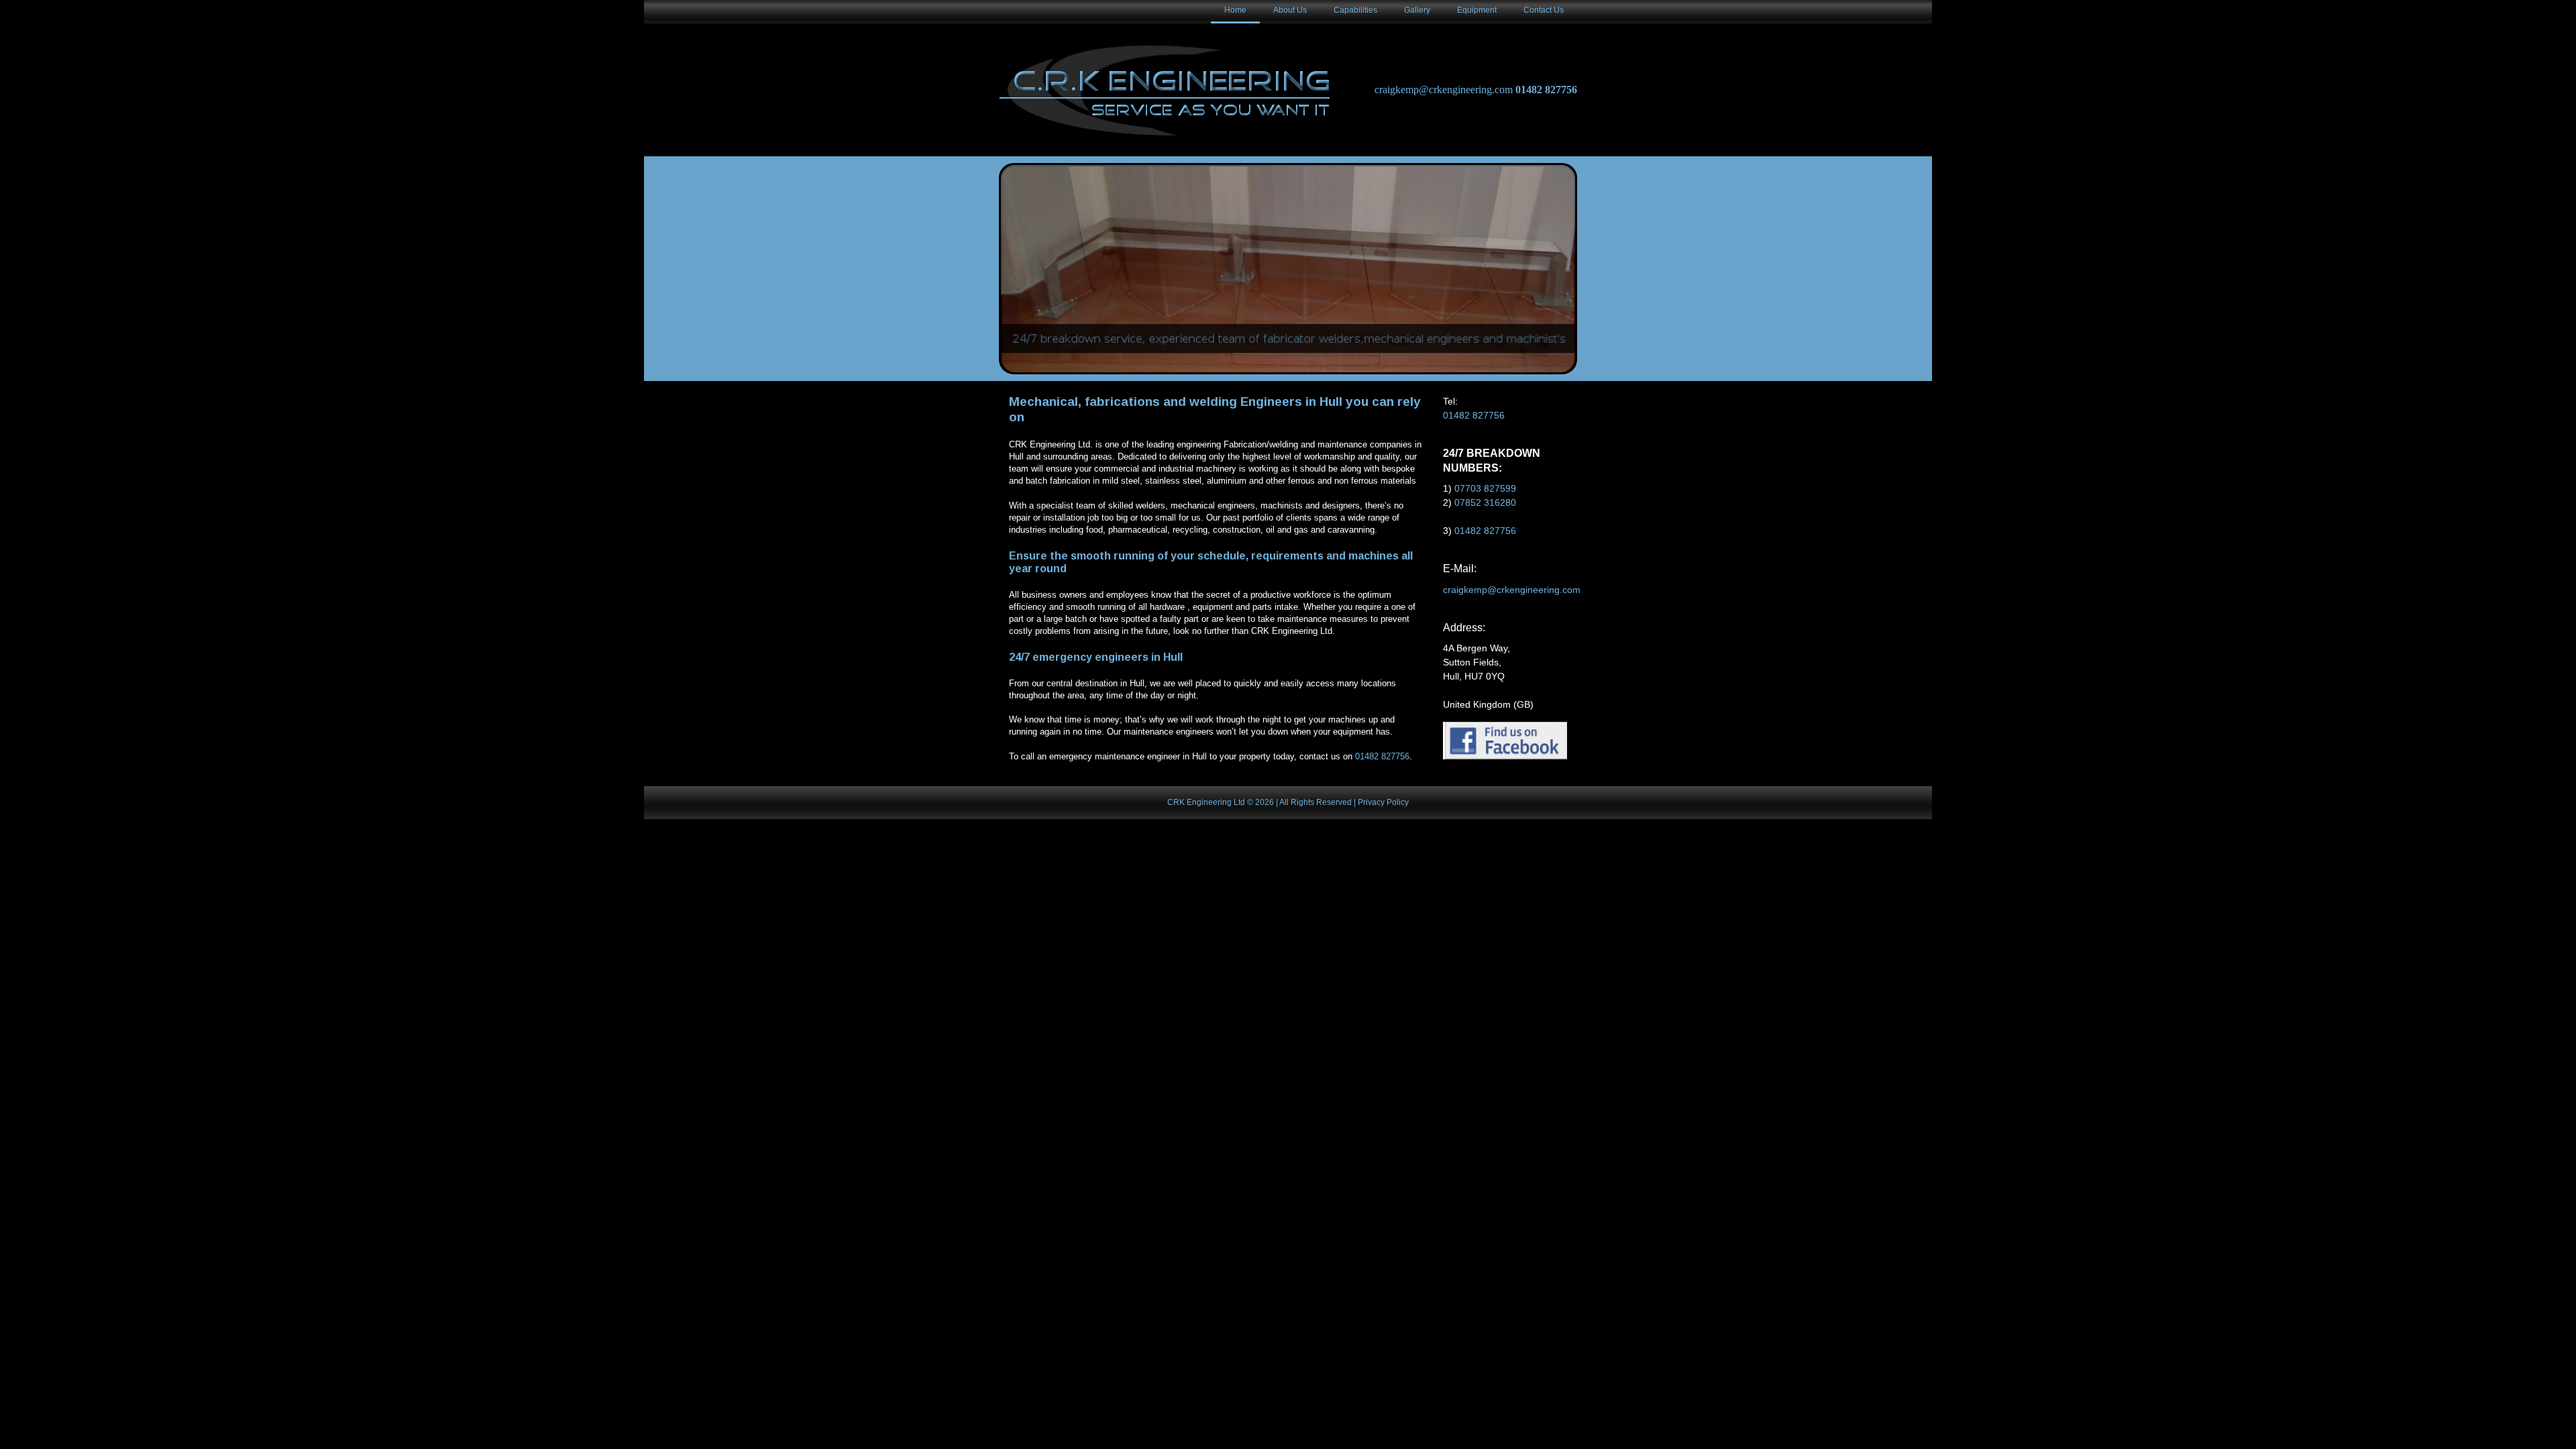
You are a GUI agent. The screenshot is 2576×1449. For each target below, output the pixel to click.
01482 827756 (1546, 90)
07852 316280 (1485, 502)
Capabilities (1355, 10)
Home (1235, 10)
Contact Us (1544, 10)
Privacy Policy (1383, 802)
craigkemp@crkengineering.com (1444, 90)
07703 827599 (1485, 488)
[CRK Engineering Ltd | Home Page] (1168, 90)
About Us (1290, 10)
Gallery (1417, 10)
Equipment (1477, 10)
